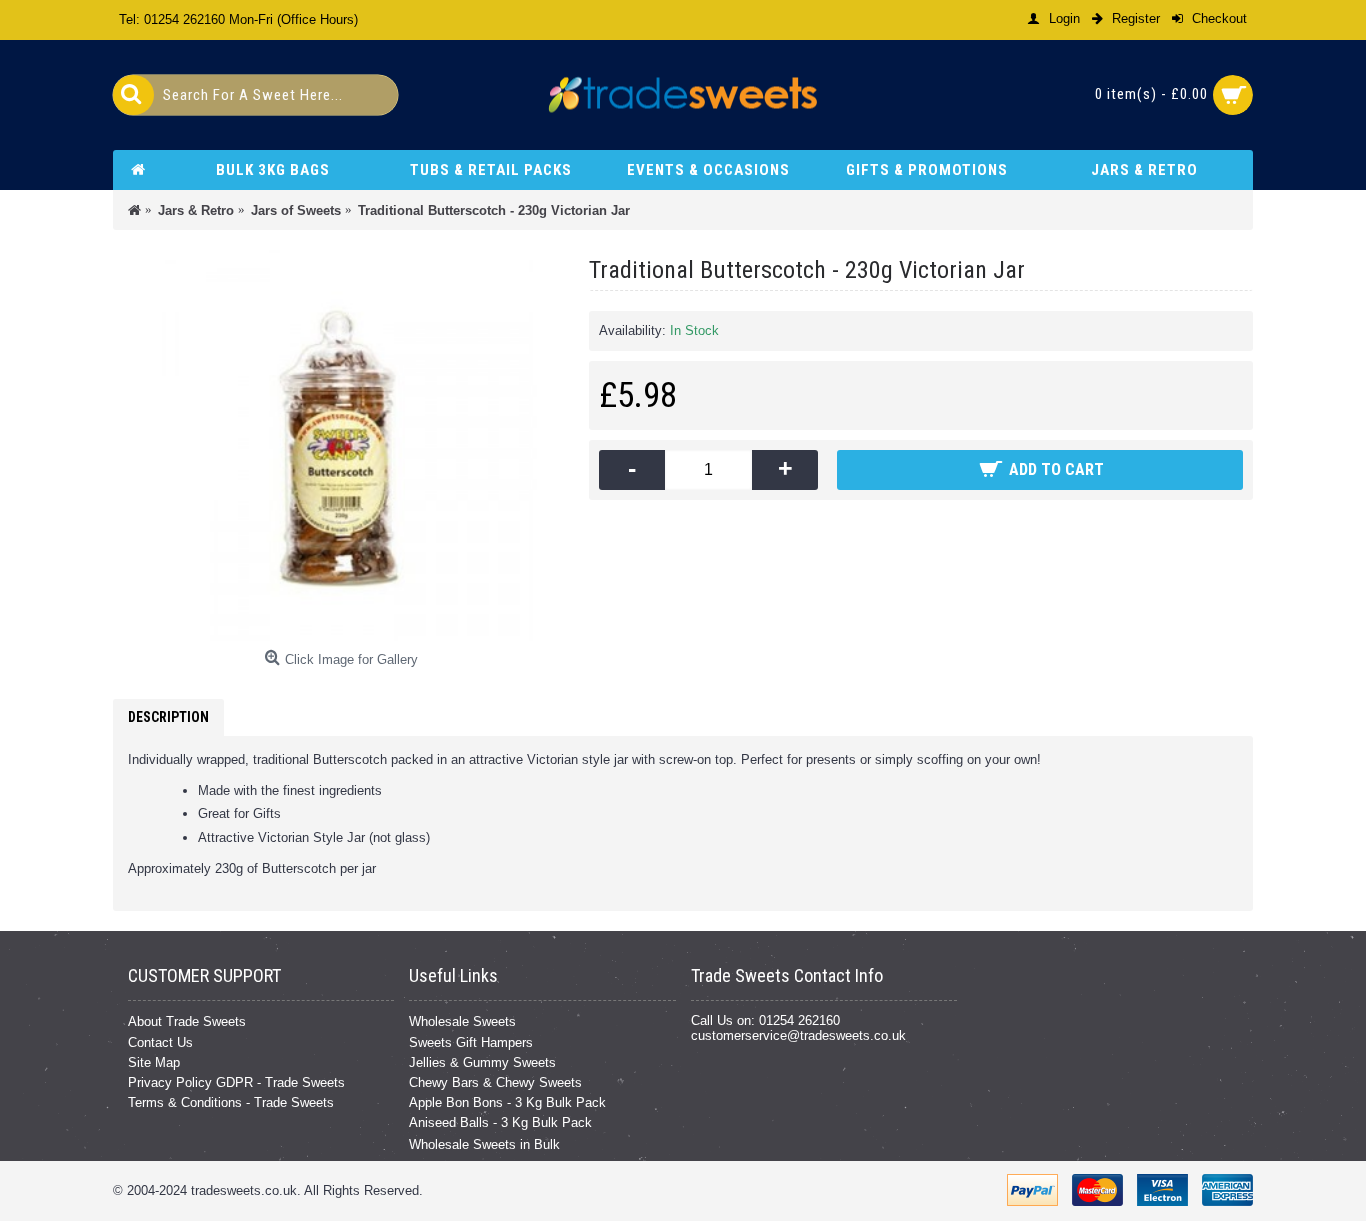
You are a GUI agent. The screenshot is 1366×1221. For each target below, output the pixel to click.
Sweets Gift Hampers (471, 1042)
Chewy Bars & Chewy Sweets (495, 1082)
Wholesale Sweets (462, 1021)
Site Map (154, 1062)
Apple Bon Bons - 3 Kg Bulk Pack (507, 1102)
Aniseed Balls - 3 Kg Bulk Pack (500, 1122)
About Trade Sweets (187, 1021)
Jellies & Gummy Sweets (482, 1062)
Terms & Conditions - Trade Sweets (231, 1102)
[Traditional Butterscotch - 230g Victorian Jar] (341, 445)
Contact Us (160, 1042)
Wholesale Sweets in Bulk (484, 1144)
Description (168, 717)
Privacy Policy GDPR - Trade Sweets (236, 1082)
